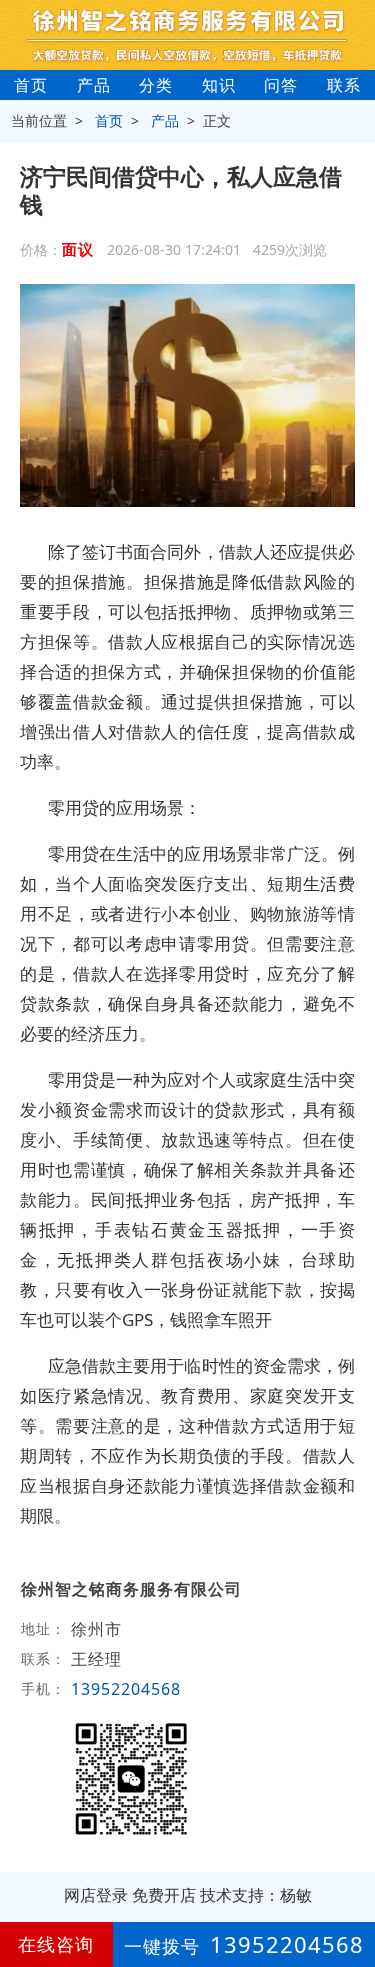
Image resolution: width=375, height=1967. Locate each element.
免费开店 (164, 1895)
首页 (31, 85)
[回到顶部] (349, 1891)
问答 (281, 85)
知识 (219, 85)
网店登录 (96, 1895)
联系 (344, 85)
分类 (156, 85)
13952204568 (126, 1689)
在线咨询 (56, 1944)
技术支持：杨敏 (256, 1895)
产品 (94, 85)
